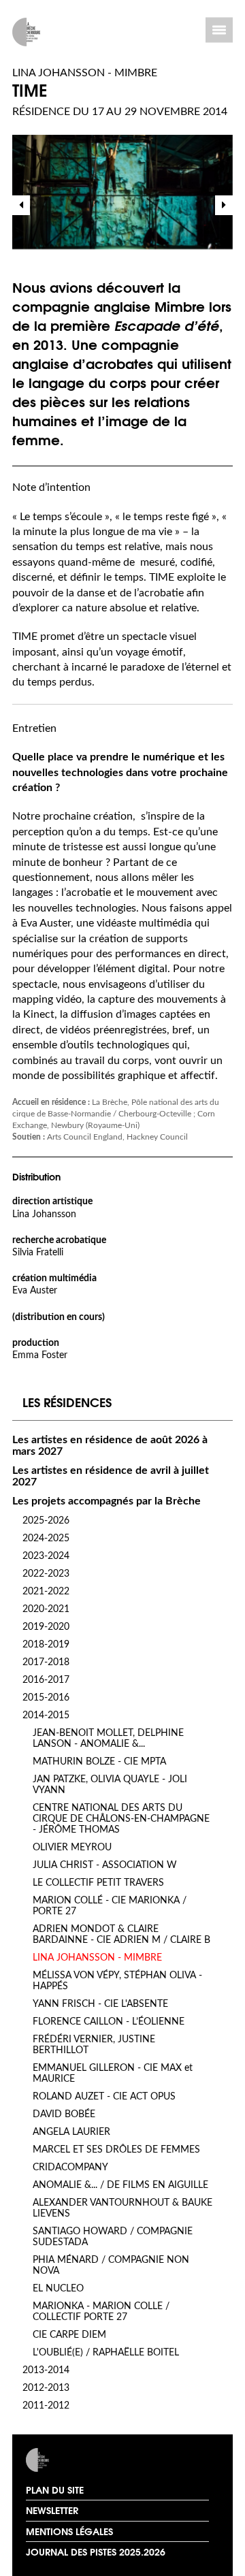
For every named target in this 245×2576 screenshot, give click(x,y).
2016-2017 (46, 1680)
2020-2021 (46, 1609)
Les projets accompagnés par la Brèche (107, 1501)
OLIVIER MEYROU (72, 1848)
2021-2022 (46, 1592)
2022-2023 (46, 1574)
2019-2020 (46, 1627)
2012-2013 (46, 2388)
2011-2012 (46, 2406)
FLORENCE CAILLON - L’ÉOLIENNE (109, 2022)
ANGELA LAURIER (71, 2132)
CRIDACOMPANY (70, 2168)
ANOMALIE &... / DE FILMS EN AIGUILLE (120, 2185)
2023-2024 (46, 1556)
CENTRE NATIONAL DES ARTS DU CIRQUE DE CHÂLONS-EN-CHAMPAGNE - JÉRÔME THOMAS (121, 1819)
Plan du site (55, 2490)
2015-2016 (46, 1698)
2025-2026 (46, 1521)
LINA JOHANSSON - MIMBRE (97, 1958)
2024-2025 (46, 1539)
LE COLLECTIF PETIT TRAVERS (98, 1883)
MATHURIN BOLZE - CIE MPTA (99, 1762)
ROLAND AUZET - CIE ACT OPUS (104, 2097)
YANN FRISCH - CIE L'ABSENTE (100, 2004)
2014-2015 (46, 1716)
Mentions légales (69, 2531)
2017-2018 (46, 1662)
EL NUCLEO (58, 2289)
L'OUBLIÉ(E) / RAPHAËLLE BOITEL (106, 2353)
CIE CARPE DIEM (69, 2335)
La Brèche (68, 2460)
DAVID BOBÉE (64, 2114)
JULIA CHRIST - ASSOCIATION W (105, 1865)
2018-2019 (46, 1645)
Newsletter (52, 2510)
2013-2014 (46, 2370)
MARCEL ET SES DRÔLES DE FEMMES (116, 2150)
